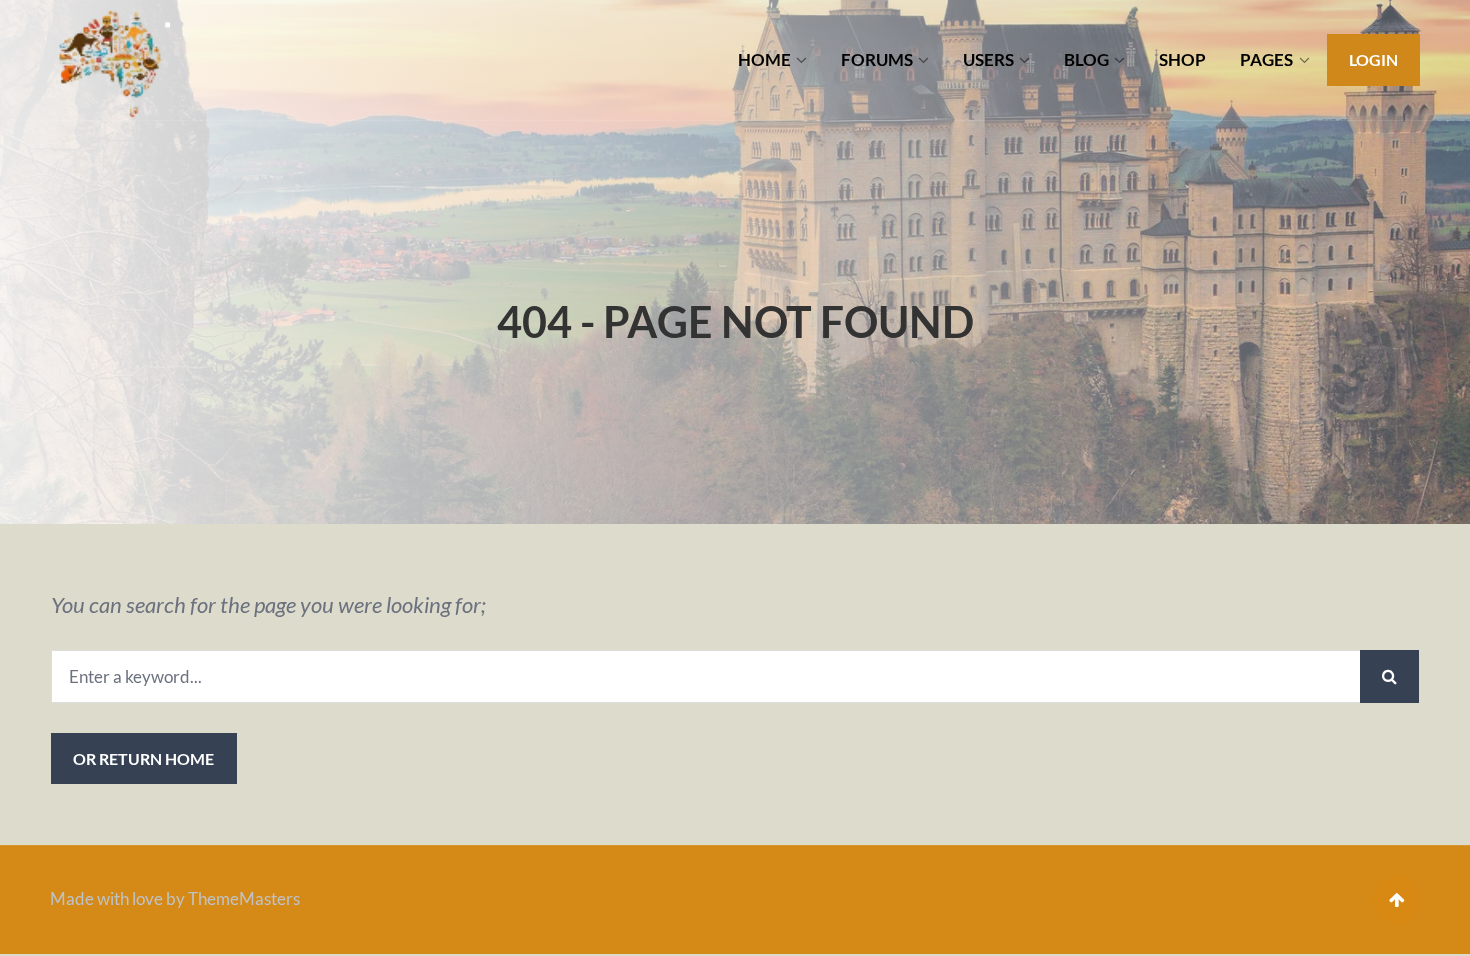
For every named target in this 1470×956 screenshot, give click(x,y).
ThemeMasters (244, 898)
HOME (764, 59)
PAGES (1266, 59)
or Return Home (143, 758)
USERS (988, 59)
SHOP (1182, 59)
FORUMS (877, 59)
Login (1373, 59)
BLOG (1086, 59)
